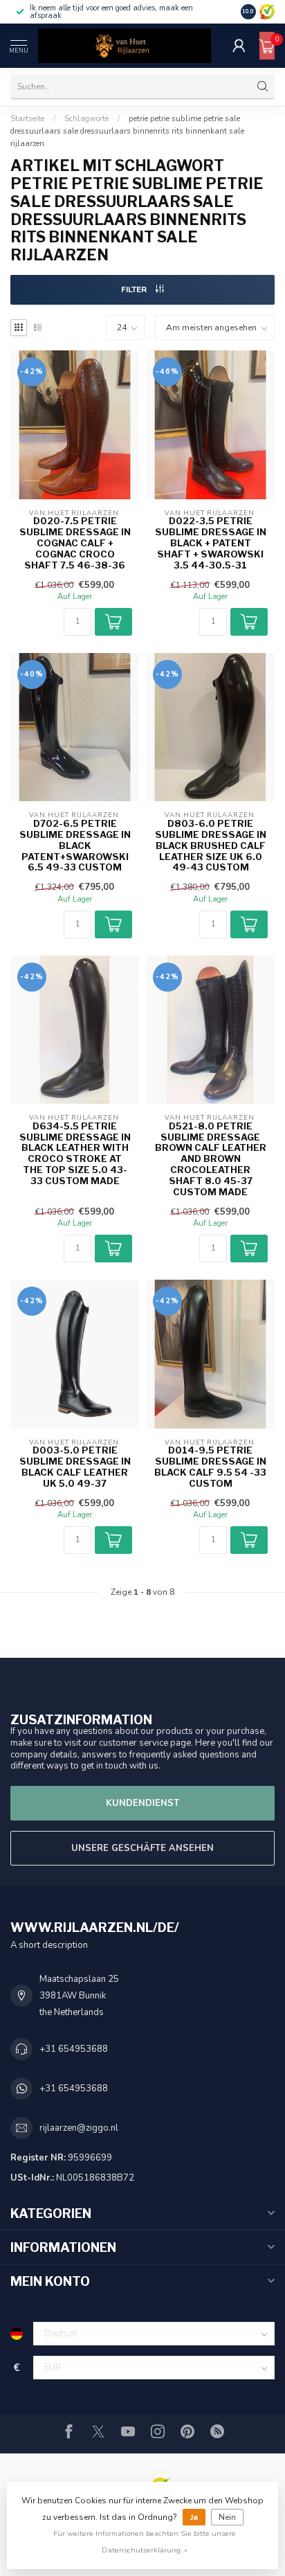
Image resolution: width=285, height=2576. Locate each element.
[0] (267, 46)
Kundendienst (142, 1803)
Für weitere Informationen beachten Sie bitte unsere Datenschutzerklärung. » (145, 2542)
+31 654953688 (74, 2049)
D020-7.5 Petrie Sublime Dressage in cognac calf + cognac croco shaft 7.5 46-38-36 (75, 543)
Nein (227, 2517)
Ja (194, 2517)
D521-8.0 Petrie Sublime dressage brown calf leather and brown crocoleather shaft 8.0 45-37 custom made (211, 1159)
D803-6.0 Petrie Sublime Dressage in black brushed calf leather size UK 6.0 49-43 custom (211, 846)
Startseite (27, 118)
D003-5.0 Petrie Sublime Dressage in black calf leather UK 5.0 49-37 (75, 1467)
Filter (135, 289)
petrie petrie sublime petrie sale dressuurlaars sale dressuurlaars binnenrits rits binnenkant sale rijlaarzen (127, 131)
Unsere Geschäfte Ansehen (142, 1848)
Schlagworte (86, 118)
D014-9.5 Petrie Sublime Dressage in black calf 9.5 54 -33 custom (210, 1467)
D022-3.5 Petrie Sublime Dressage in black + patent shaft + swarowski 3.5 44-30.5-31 (211, 543)
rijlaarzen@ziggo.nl (79, 2128)
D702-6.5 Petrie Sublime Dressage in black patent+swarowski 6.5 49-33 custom (75, 846)
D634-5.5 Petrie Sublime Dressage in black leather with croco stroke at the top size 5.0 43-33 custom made (75, 1154)
